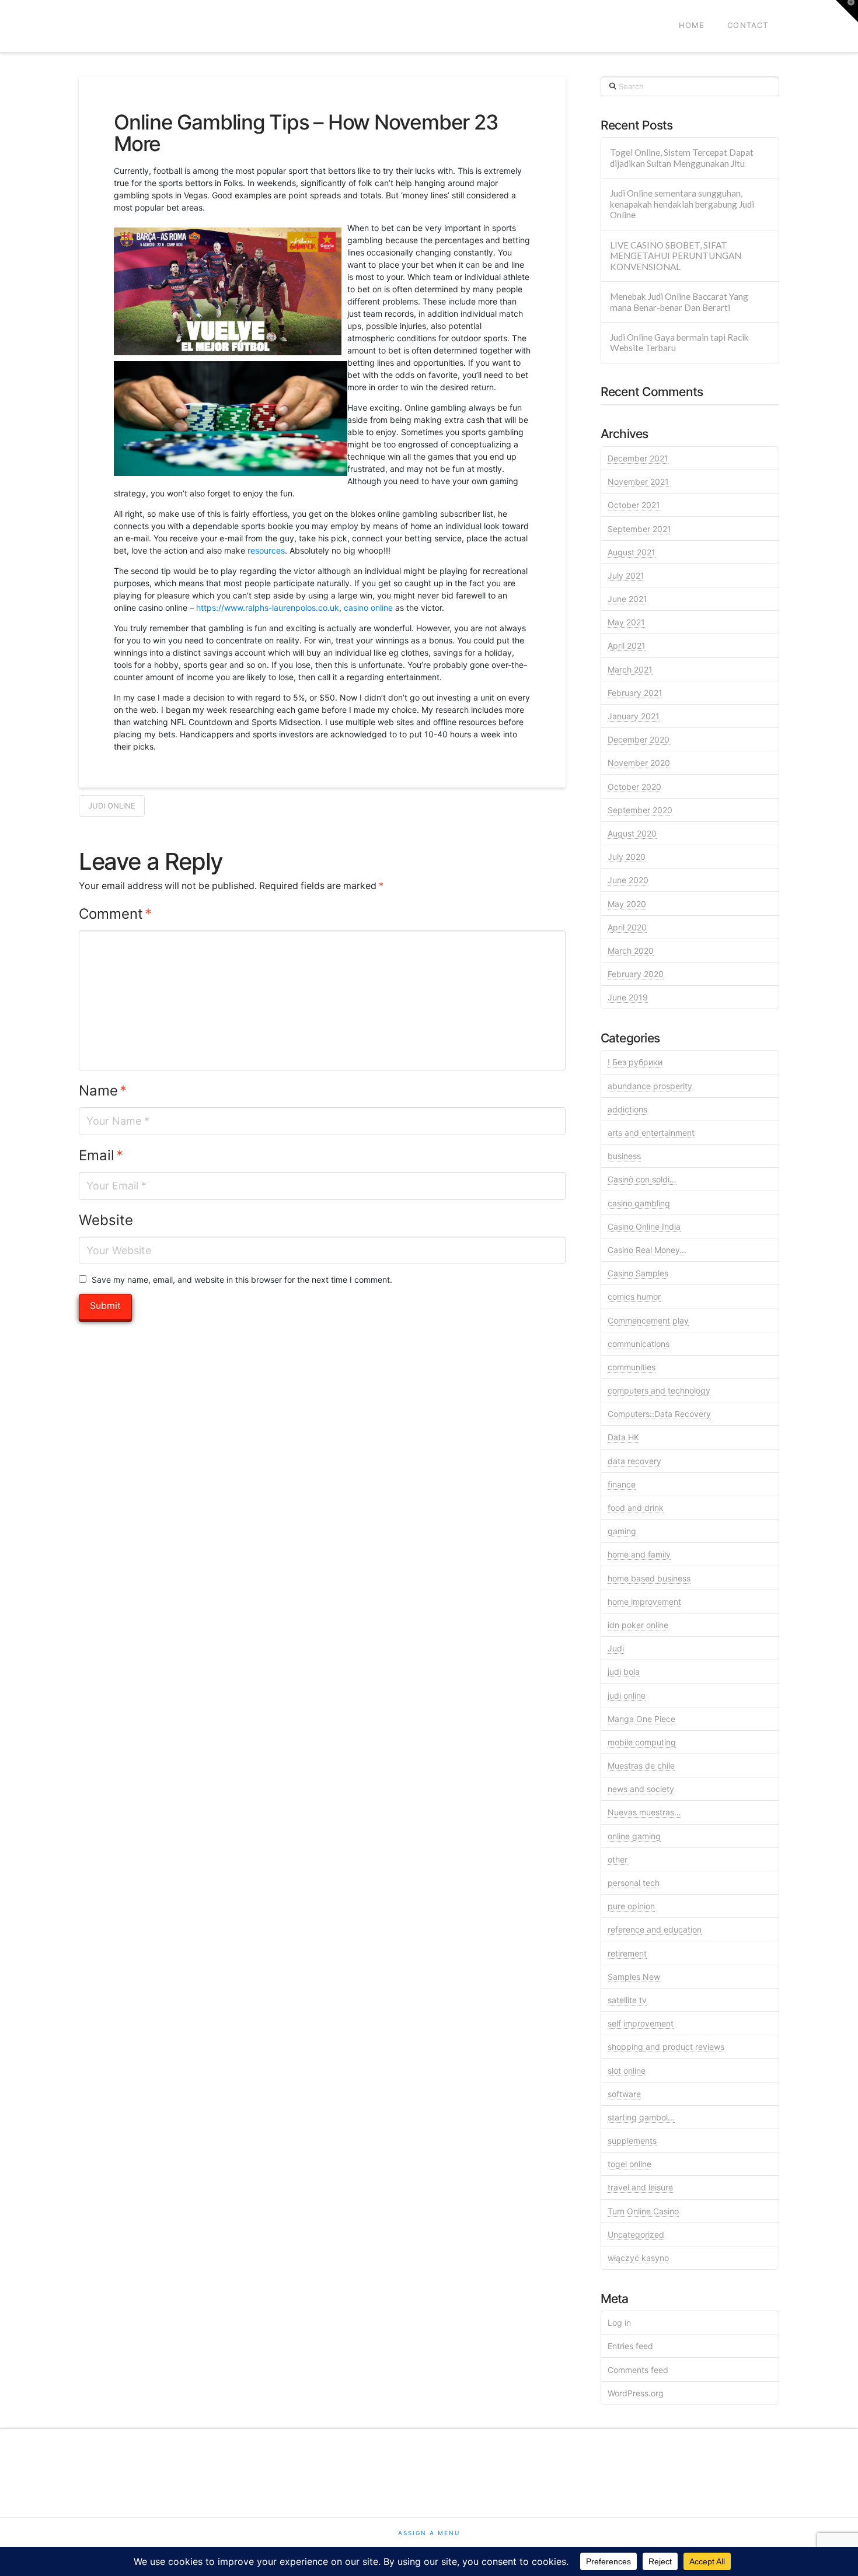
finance (622, 1484)
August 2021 (632, 552)
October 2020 (634, 787)
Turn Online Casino (643, 2211)
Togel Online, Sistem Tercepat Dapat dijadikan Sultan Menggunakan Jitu (682, 158)
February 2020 (636, 974)
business (624, 1156)
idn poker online (638, 1625)
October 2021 (634, 505)
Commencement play (648, 1320)
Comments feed (638, 2370)
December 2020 (639, 739)
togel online (629, 2164)
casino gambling (639, 1203)
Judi (616, 1648)
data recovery (634, 1461)
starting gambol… (641, 2117)
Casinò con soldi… (642, 1179)
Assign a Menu (429, 2533)
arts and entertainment (651, 1133)
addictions (627, 1109)
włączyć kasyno (638, 2258)
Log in (619, 2323)
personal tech (634, 1883)
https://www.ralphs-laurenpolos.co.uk (268, 608)
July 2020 (627, 857)
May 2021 (626, 622)
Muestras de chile (641, 1765)
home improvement (644, 1602)
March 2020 (631, 951)
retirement (627, 1953)
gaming (622, 1531)
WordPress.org (636, 2393)
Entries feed (630, 2346)
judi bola (624, 1672)
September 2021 (639, 529)
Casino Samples (638, 1273)
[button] (847, 11)
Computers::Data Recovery (659, 1414)
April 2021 (627, 645)
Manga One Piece (641, 1719)
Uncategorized (636, 2234)
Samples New (634, 1977)
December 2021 (638, 458)
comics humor (634, 1296)
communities (632, 1367)
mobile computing (642, 1742)
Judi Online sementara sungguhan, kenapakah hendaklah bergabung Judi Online (682, 204)
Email (101, 1155)
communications (639, 1344)
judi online (112, 806)
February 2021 (635, 693)
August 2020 (632, 833)
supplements (632, 2141)
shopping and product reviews (666, 2047)
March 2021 (630, 669)
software (624, 2094)
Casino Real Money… (647, 1250)
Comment (115, 914)
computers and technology (659, 1390)
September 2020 (640, 810)
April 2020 (627, 927)
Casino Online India (644, 1226)
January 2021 (634, 716)
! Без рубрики (635, 1062)
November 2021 (638, 482)
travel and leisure (640, 2187)
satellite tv (627, 2000)
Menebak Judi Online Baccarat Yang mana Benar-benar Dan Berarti (679, 302)
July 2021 (626, 575)
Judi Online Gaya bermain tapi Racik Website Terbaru (679, 343)
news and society (641, 1789)
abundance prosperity (650, 1086)
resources (266, 550)
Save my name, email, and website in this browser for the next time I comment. (242, 1280)
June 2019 (628, 997)
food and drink (636, 1508)
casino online (368, 608)
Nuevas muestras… (644, 1812)
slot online (627, 2071)
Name (103, 1091)
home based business (649, 1578)
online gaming (634, 1836)
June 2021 (627, 599)
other (618, 1859)
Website (106, 1220)
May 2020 (627, 904)
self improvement (641, 2023)
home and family (639, 1554)
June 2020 (628, 880)
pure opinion (631, 1906)
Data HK (623, 1437)
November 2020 (639, 763)
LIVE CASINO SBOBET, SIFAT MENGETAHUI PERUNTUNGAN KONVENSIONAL (676, 256)
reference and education (655, 1929)
